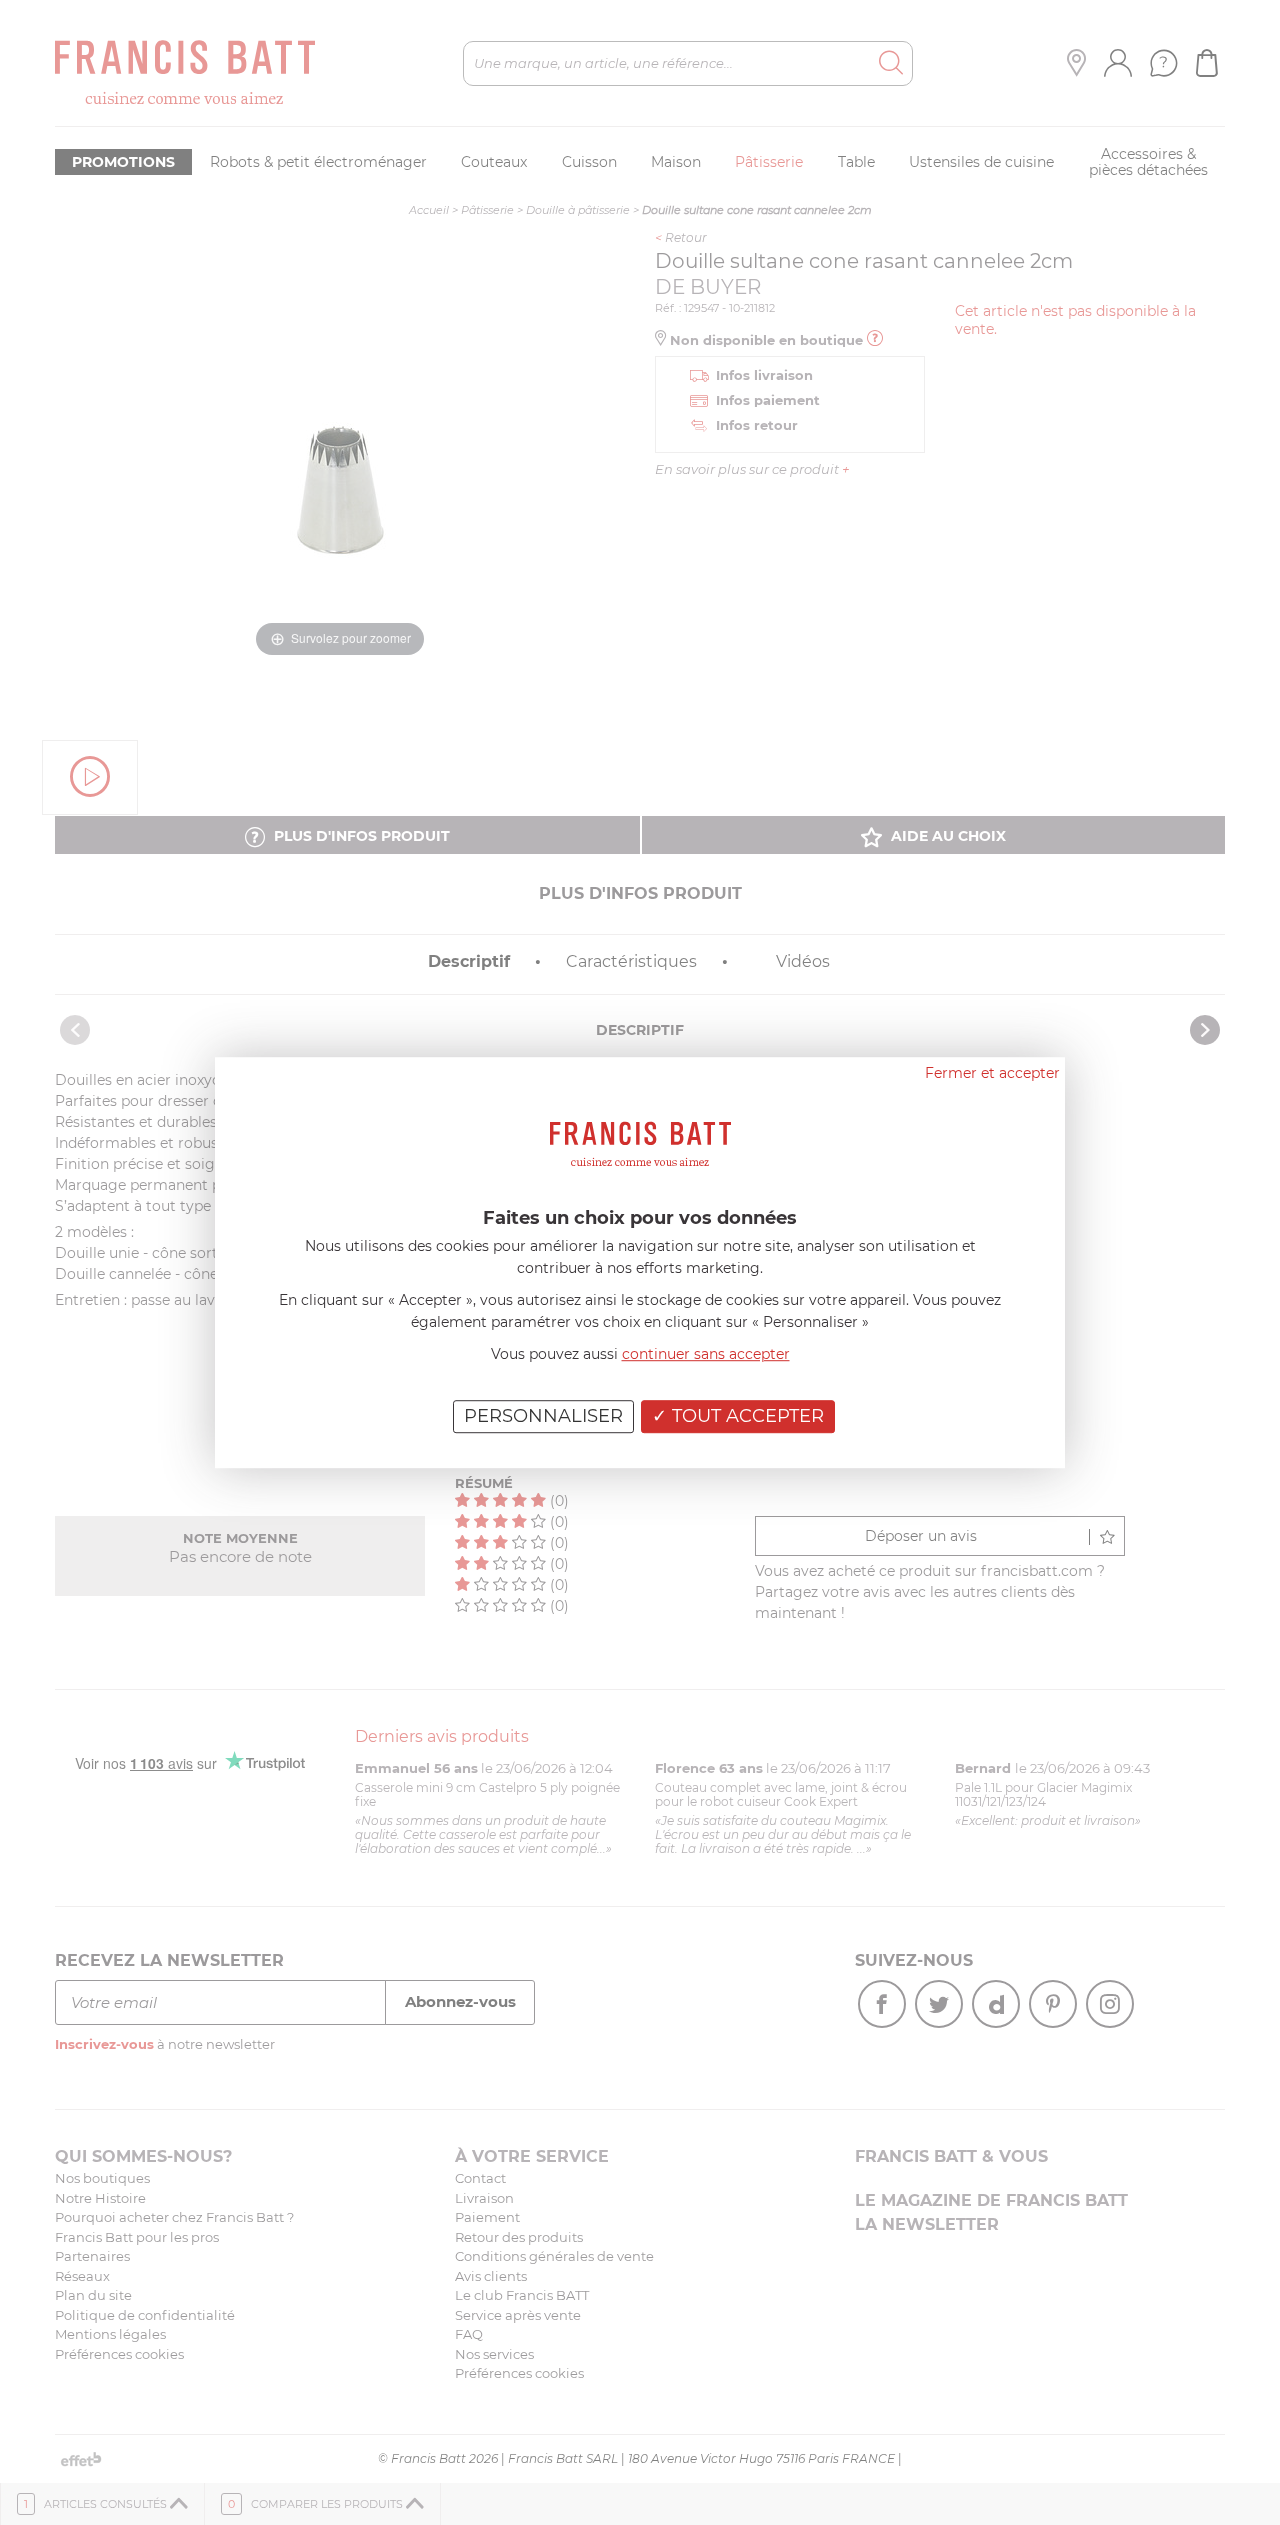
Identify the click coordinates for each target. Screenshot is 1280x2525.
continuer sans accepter (706, 1354)
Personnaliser (543, 1416)
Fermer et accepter (992, 1073)
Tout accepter (745, 1416)
